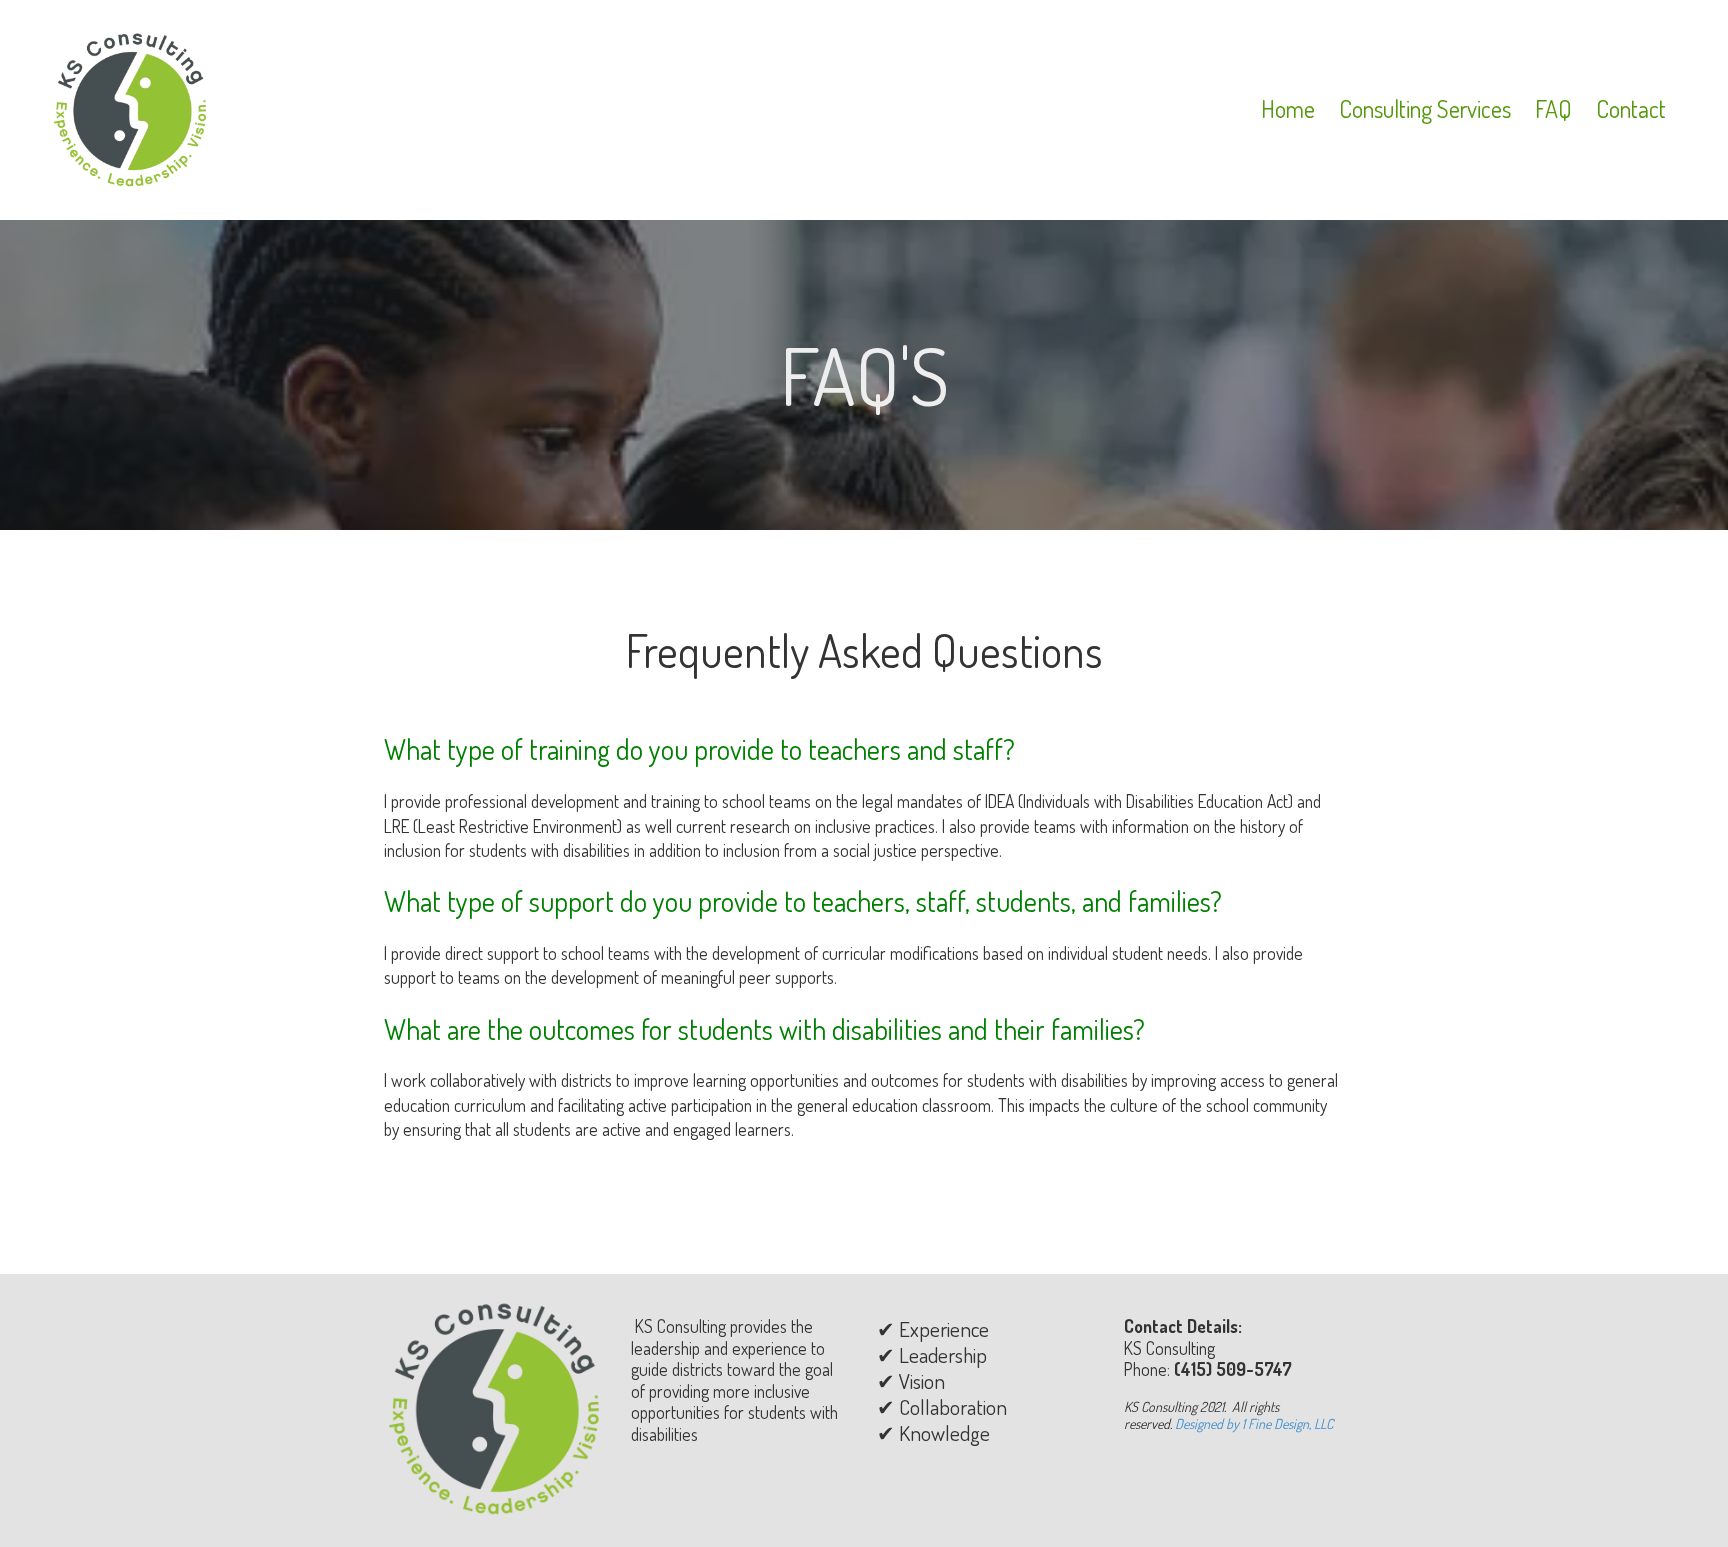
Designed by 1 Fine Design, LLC (1254, 1423)
